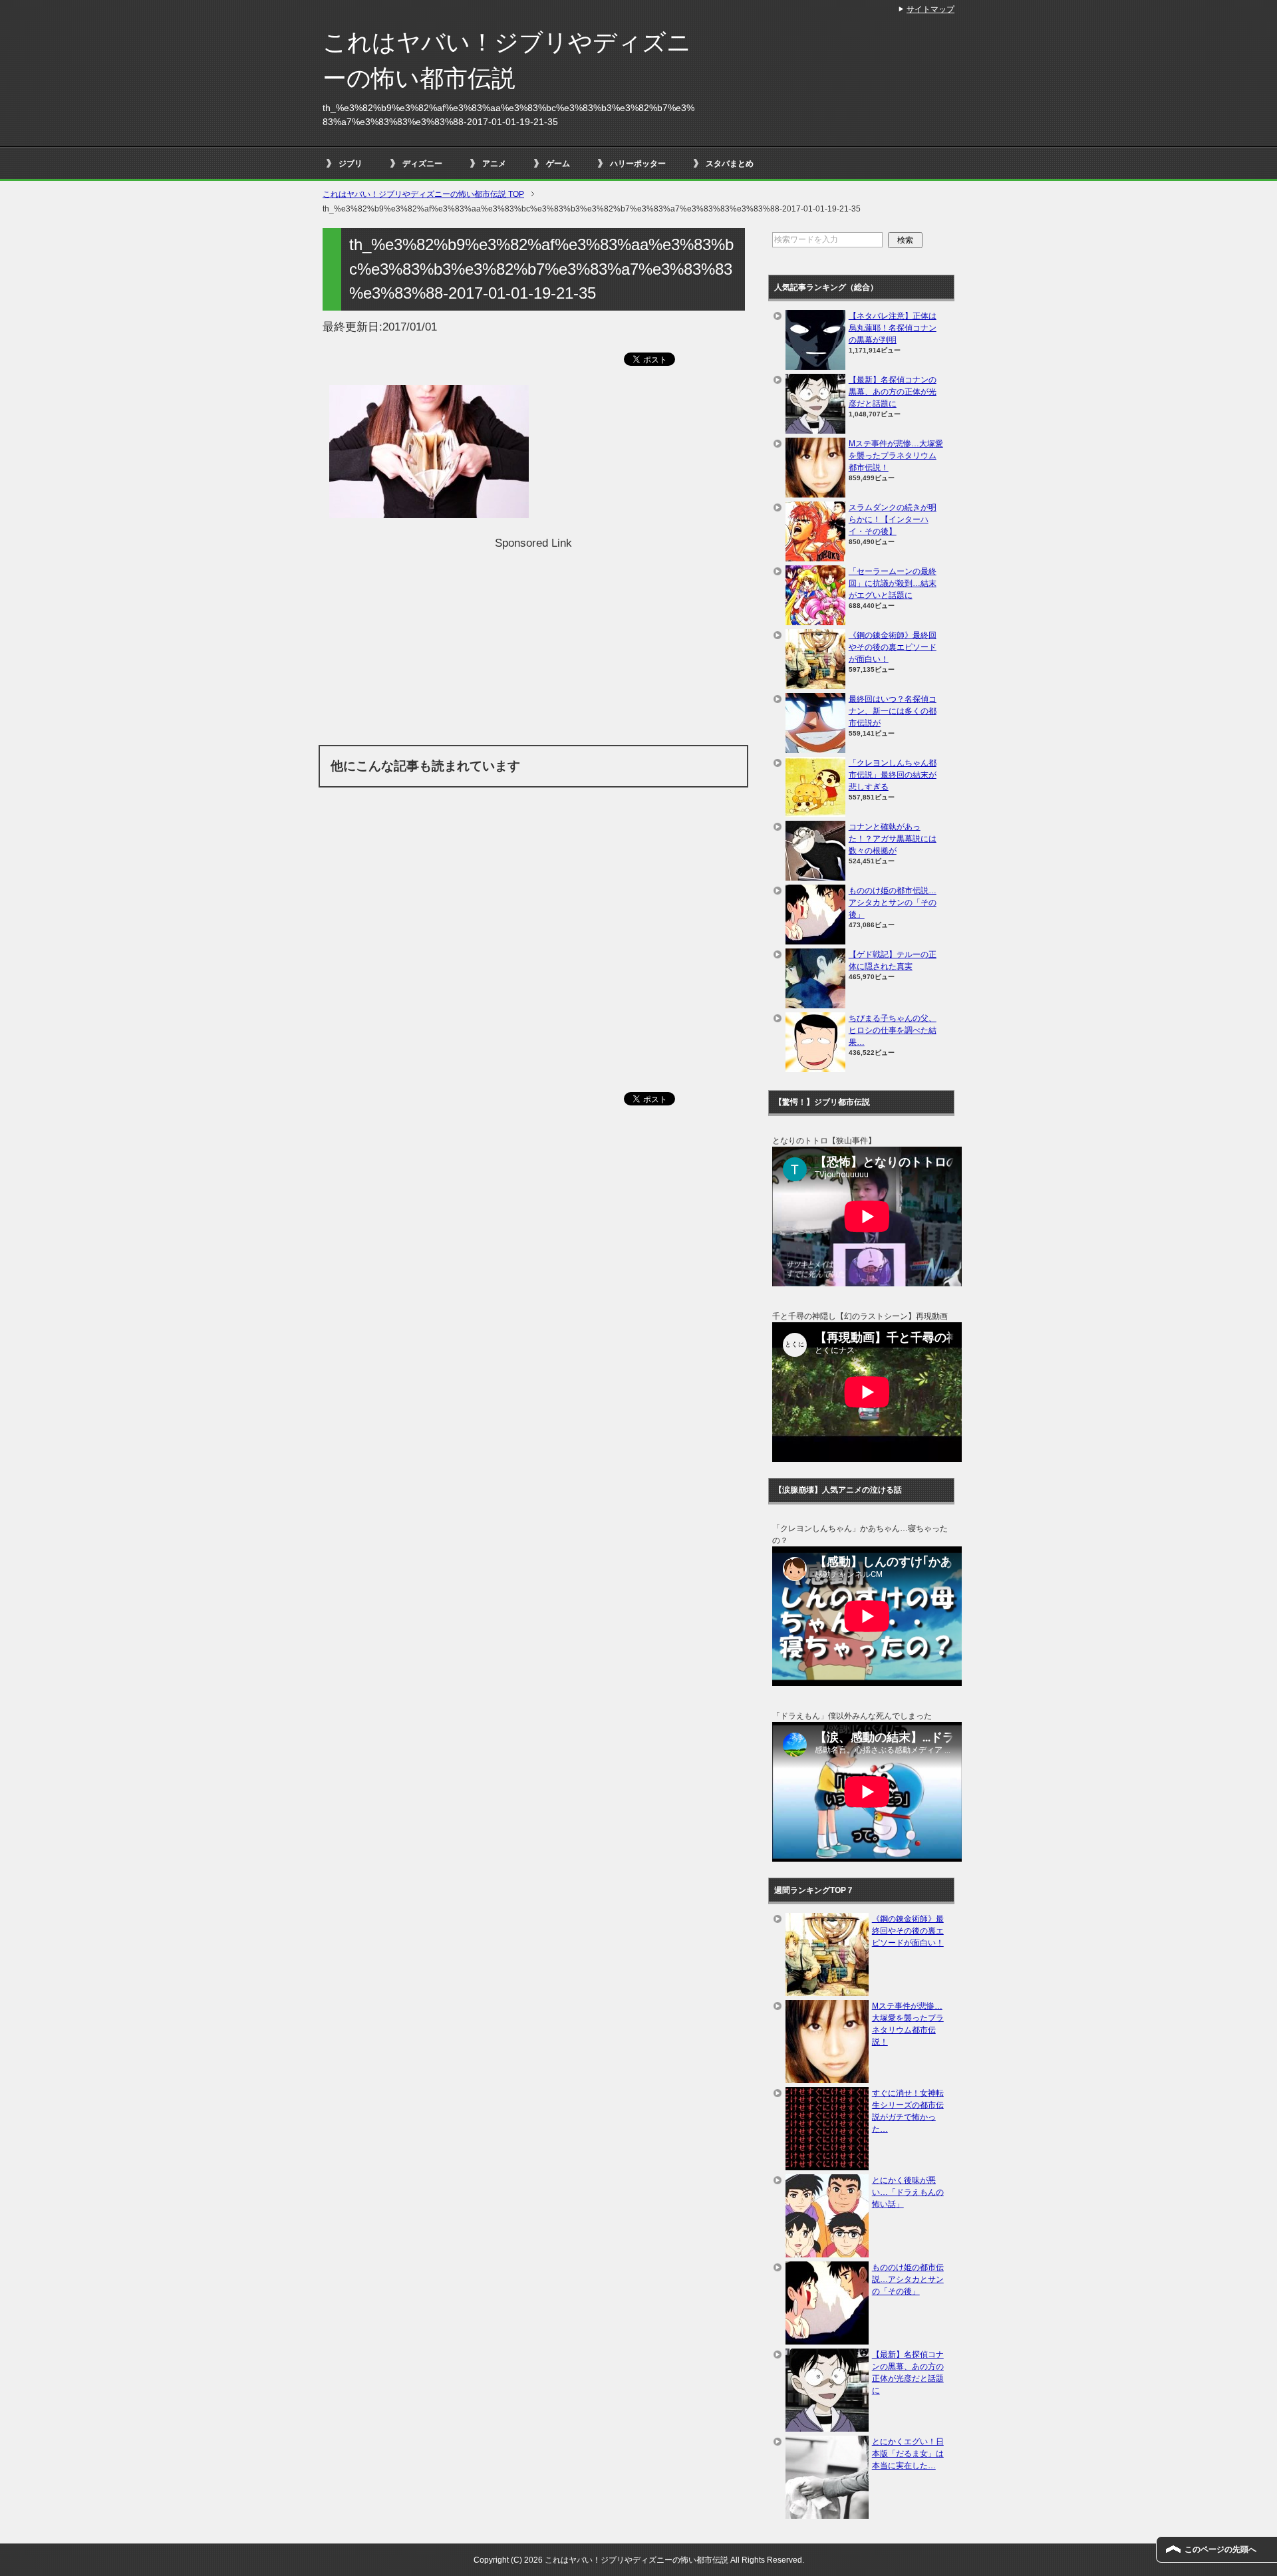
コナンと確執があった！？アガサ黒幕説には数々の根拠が (893, 839)
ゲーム (558, 164)
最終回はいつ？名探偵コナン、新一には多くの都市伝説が (893, 711)
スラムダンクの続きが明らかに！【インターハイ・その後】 (893, 519)
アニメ (494, 164)
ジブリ (351, 164)
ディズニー (422, 164)
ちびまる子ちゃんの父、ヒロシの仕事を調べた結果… (893, 1030)
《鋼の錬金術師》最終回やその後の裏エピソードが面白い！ (893, 647)
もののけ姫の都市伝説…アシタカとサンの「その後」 (893, 903)
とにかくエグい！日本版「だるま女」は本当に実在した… (908, 2454)
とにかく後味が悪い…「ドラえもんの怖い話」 (908, 2192)
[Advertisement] (533, 645)
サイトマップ (930, 9)
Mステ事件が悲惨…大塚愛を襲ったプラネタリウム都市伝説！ (896, 456)
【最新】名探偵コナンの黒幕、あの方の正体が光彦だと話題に (893, 392)
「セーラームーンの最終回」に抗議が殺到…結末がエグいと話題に (893, 583)
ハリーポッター (638, 164)
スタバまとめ (730, 164)
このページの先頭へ (1220, 2549)
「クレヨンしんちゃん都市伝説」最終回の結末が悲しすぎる (893, 775)
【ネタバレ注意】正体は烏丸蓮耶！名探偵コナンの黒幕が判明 (893, 328)
